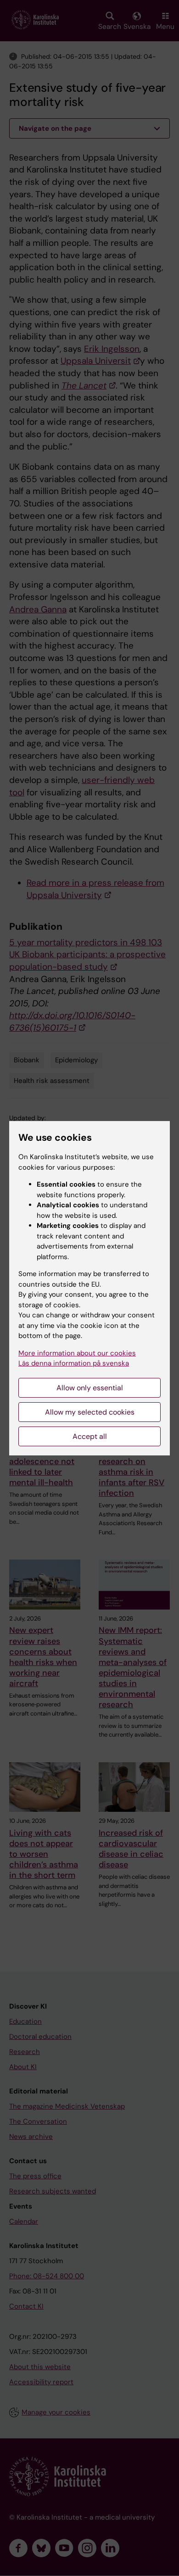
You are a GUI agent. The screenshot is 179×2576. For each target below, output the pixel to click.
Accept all (90, 1436)
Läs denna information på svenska (74, 1363)
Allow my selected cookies (90, 1412)
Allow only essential (90, 1388)
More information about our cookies (77, 1353)
